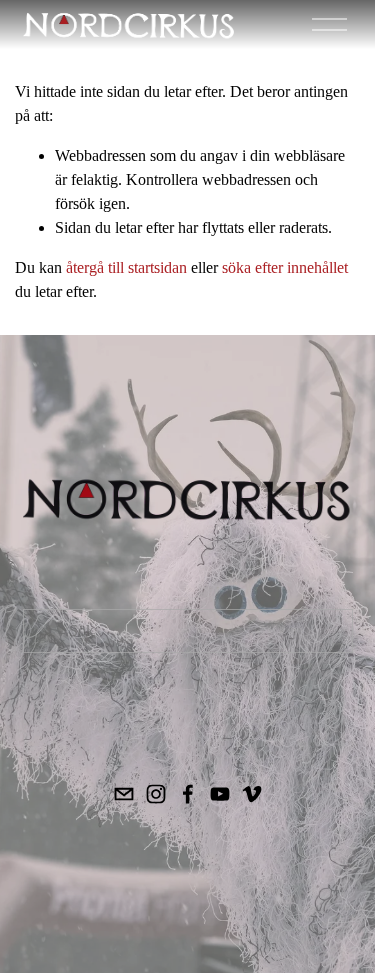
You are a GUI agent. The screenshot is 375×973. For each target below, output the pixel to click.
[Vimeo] (252, 794)
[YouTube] (220, 794)
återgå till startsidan (126, 267)
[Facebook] (188, 794)
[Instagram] (156, 794)
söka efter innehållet (285, 267)
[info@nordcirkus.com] (124, 794)
